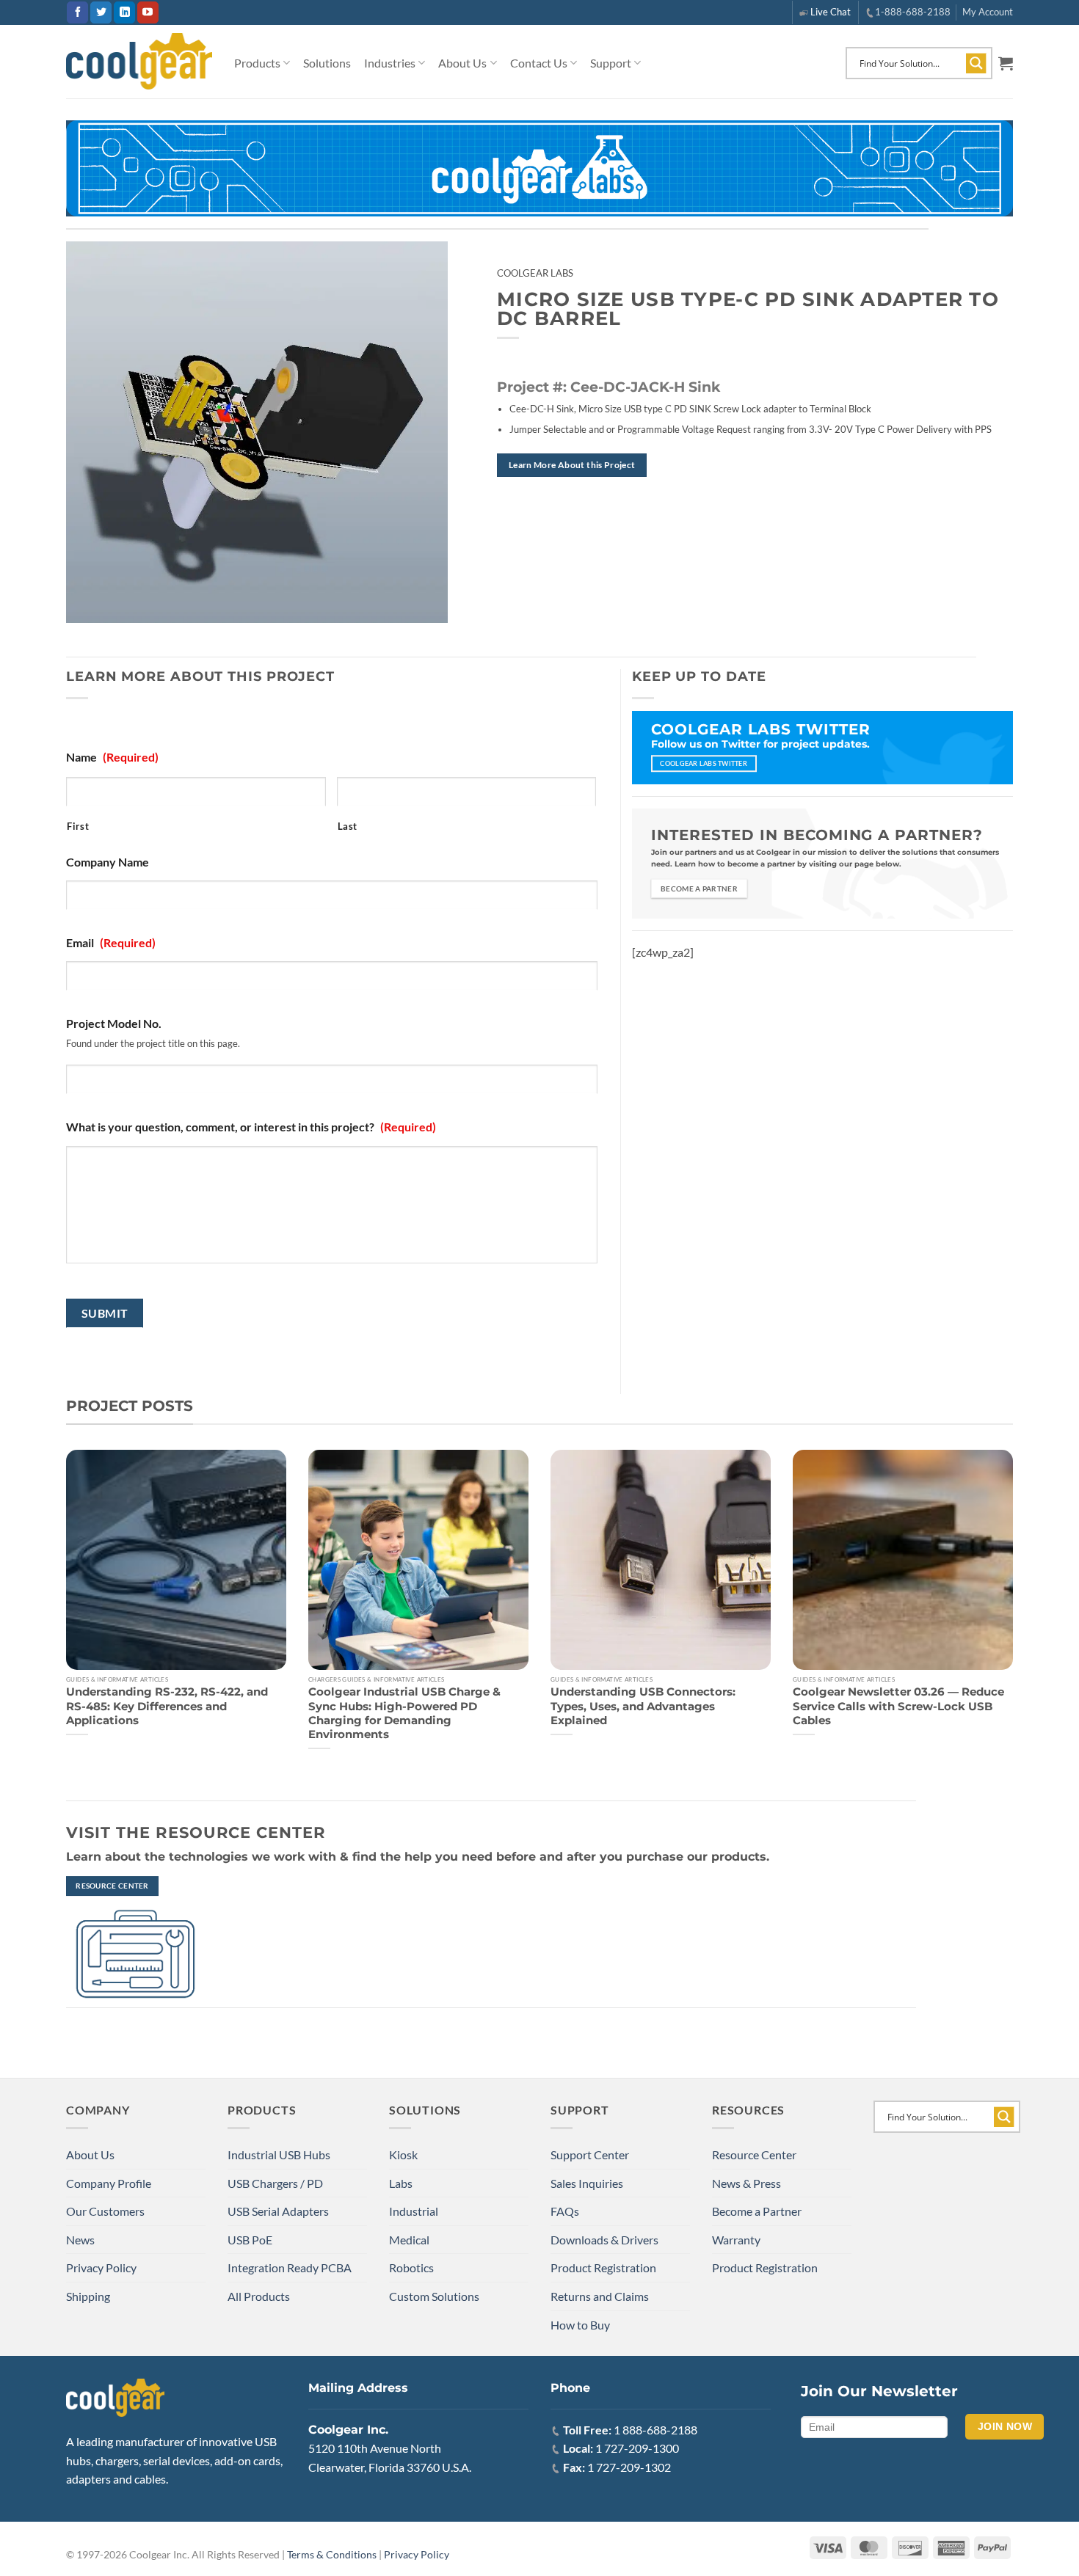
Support (611, 63)
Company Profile (109, 2183)
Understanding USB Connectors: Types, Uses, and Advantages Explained (643, 1706)
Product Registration (603, 2267)
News (80, 2240)
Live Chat (831, 12)
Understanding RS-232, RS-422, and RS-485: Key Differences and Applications (167, 1706)
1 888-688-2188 (655, 2430)
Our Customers (105, 2211)
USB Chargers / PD (275, 2183)
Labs (401, 2183)
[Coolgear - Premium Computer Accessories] (139, 62)
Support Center (590, 2154)
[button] (1006, 63)
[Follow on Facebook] (77, 12)
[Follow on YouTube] (148, 12)
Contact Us (539, 63)
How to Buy (580, 2325)
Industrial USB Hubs (279, 2154)
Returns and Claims (600, 2296)
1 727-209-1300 (637, 2448)
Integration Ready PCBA (290, 2267)
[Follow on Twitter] (101, 12)
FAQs (565, 2211)
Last (348, 826)
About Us (462, 63)
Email (111, 942)
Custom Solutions (434, 2296)
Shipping (88, 2296)
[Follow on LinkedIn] (124, 12)
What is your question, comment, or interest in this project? (251, 1127)
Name (112, 757)
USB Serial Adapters (278, 2211)
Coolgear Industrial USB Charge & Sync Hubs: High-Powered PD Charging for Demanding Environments (404, 1713)
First (78, 826)
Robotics (411, 2267)
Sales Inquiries (587, 2183)
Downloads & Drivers (604, 2240)
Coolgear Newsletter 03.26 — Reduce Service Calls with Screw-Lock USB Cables (898, 1706)
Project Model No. (114, 1023)
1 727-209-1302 (629, 2467)
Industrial (414, 2211)
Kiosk (403, 2154)
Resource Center (754, 2154)
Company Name (108, 862)
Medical (409, 2240)
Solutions (327, 63)
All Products (259, 2296)
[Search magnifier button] (976, 63)
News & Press (746, 2183)
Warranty (736, 2240)
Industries (390, 63)
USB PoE (250, 2240)
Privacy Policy (101, 2267)
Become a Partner (757, 2211)
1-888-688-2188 (913, 12)
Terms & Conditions (332, 2554)
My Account (988, 12)
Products (257, 63)
